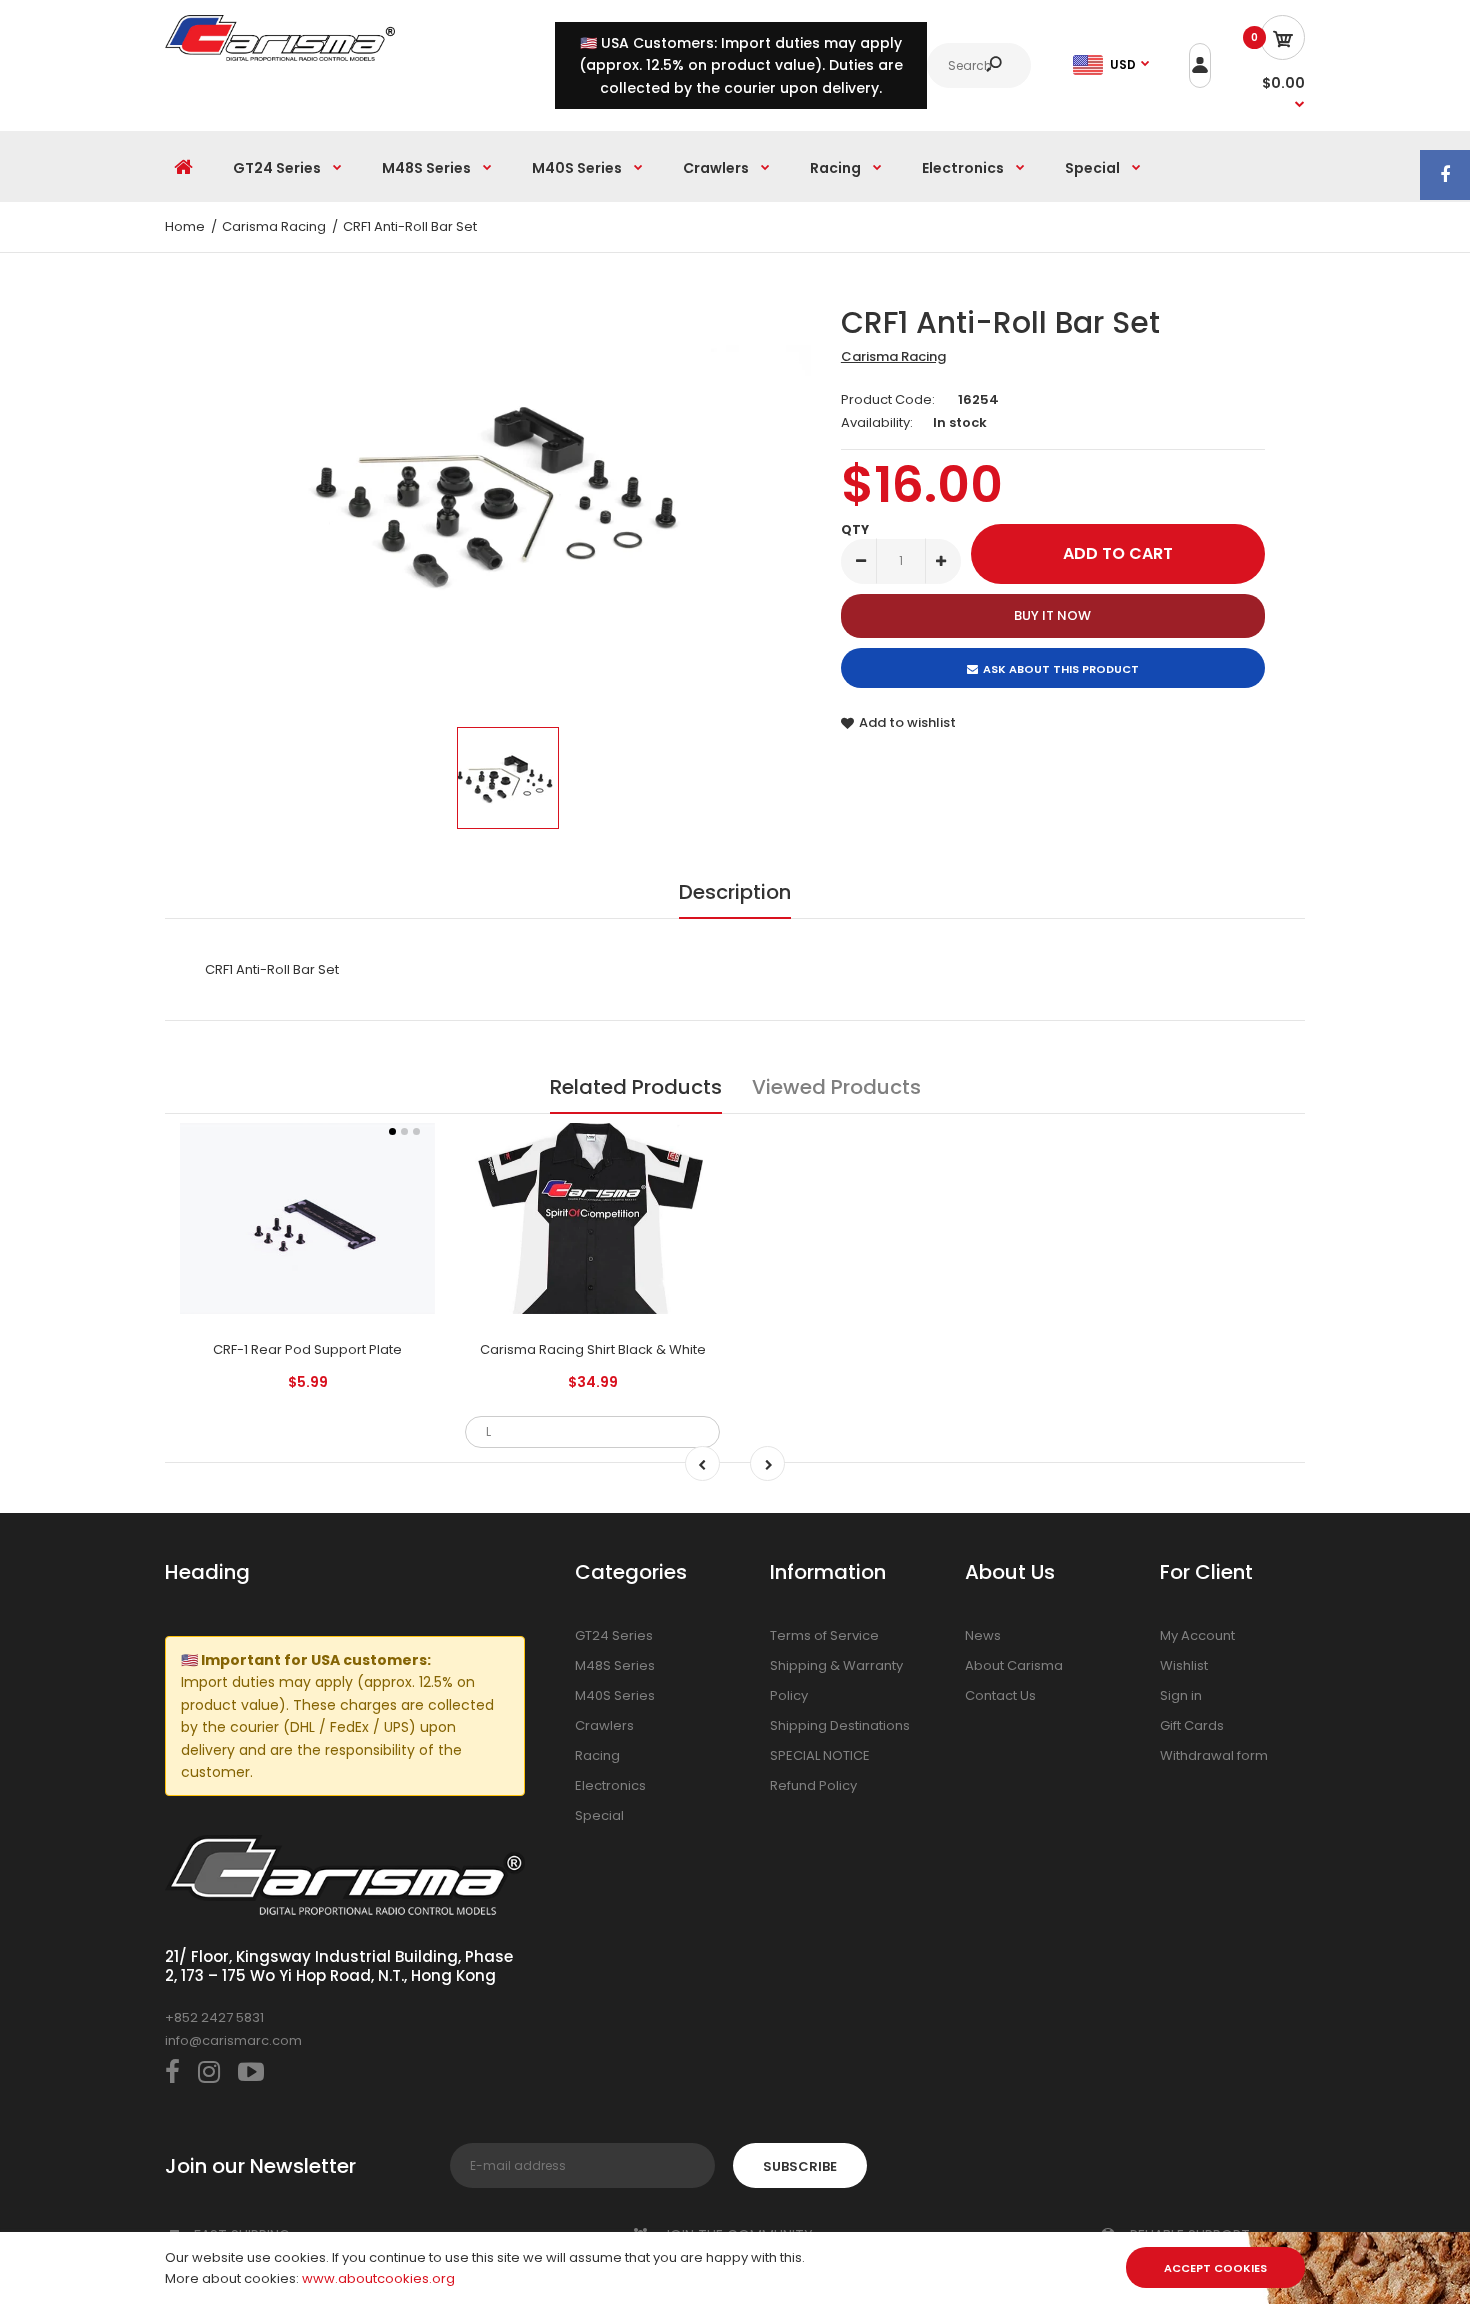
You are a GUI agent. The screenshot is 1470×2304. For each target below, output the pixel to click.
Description (735, 892)
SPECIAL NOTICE (820, 1755)
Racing (597, 1755)
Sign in (1181, 1695)
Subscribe (800, 2166)
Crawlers (604, 1725)
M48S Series (615, 1665)
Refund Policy (813, 1785)
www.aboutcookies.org (378, 2278)
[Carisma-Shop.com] (280, 56)
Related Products (636, 1087)
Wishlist (1184, 1665)
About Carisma (1014, 1665)
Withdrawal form (1214, 1755)
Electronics (610, 1785)
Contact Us (1000, 1695)
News (983, 1635)
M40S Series (615, 1695)
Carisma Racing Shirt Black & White (593, 1349)
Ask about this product (1061, 669)
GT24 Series (614, 1635)
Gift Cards (1192, 1725)
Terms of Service (824, 1635)
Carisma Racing (893, 356)
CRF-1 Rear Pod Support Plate (307, 1349)
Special (599, 1815)
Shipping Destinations (840, 1725)
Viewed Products (836, 1087)
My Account (1197, 1635)
